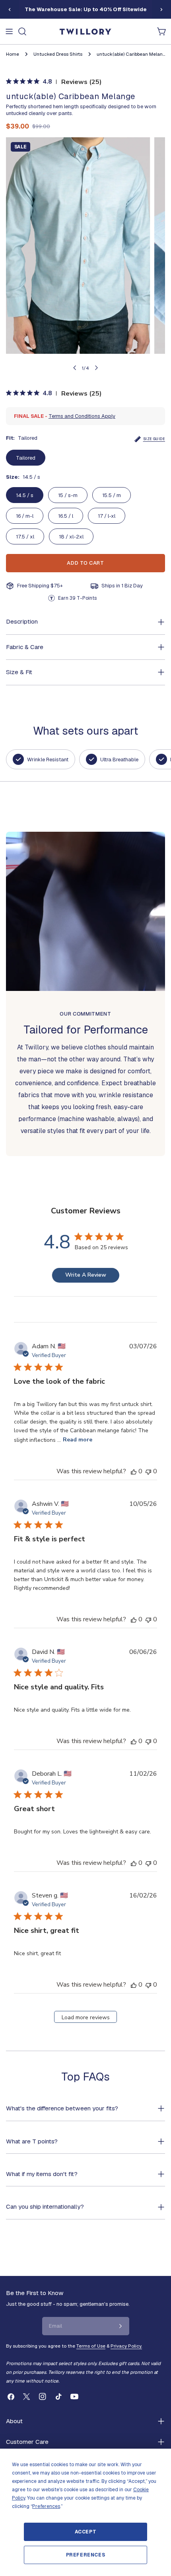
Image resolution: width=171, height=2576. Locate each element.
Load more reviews (86, 2017)
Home (13, 54)
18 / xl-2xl (71, 537)
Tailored (26, 458)
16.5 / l (66, 516)
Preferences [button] (46, 2506)
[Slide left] (10, 10)
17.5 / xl (25, 537)
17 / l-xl (107, 516)
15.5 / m (112, 495)
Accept (86, 2532)
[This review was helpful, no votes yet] (134, 1471)
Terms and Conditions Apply (82, 416)
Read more (78, 1440)
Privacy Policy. (126, 2346)
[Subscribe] (120, 2326)
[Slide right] (161, 10)
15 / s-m (68, 495)
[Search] (22, 31)
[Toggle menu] (9, 31)
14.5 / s (25, 495)
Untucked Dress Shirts (58, 54)
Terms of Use (91, 2346)
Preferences (86, 2555)
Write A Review (86, 1275)
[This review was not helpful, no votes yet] (148, 1471)
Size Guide (154, 439)
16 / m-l (25, 516)
